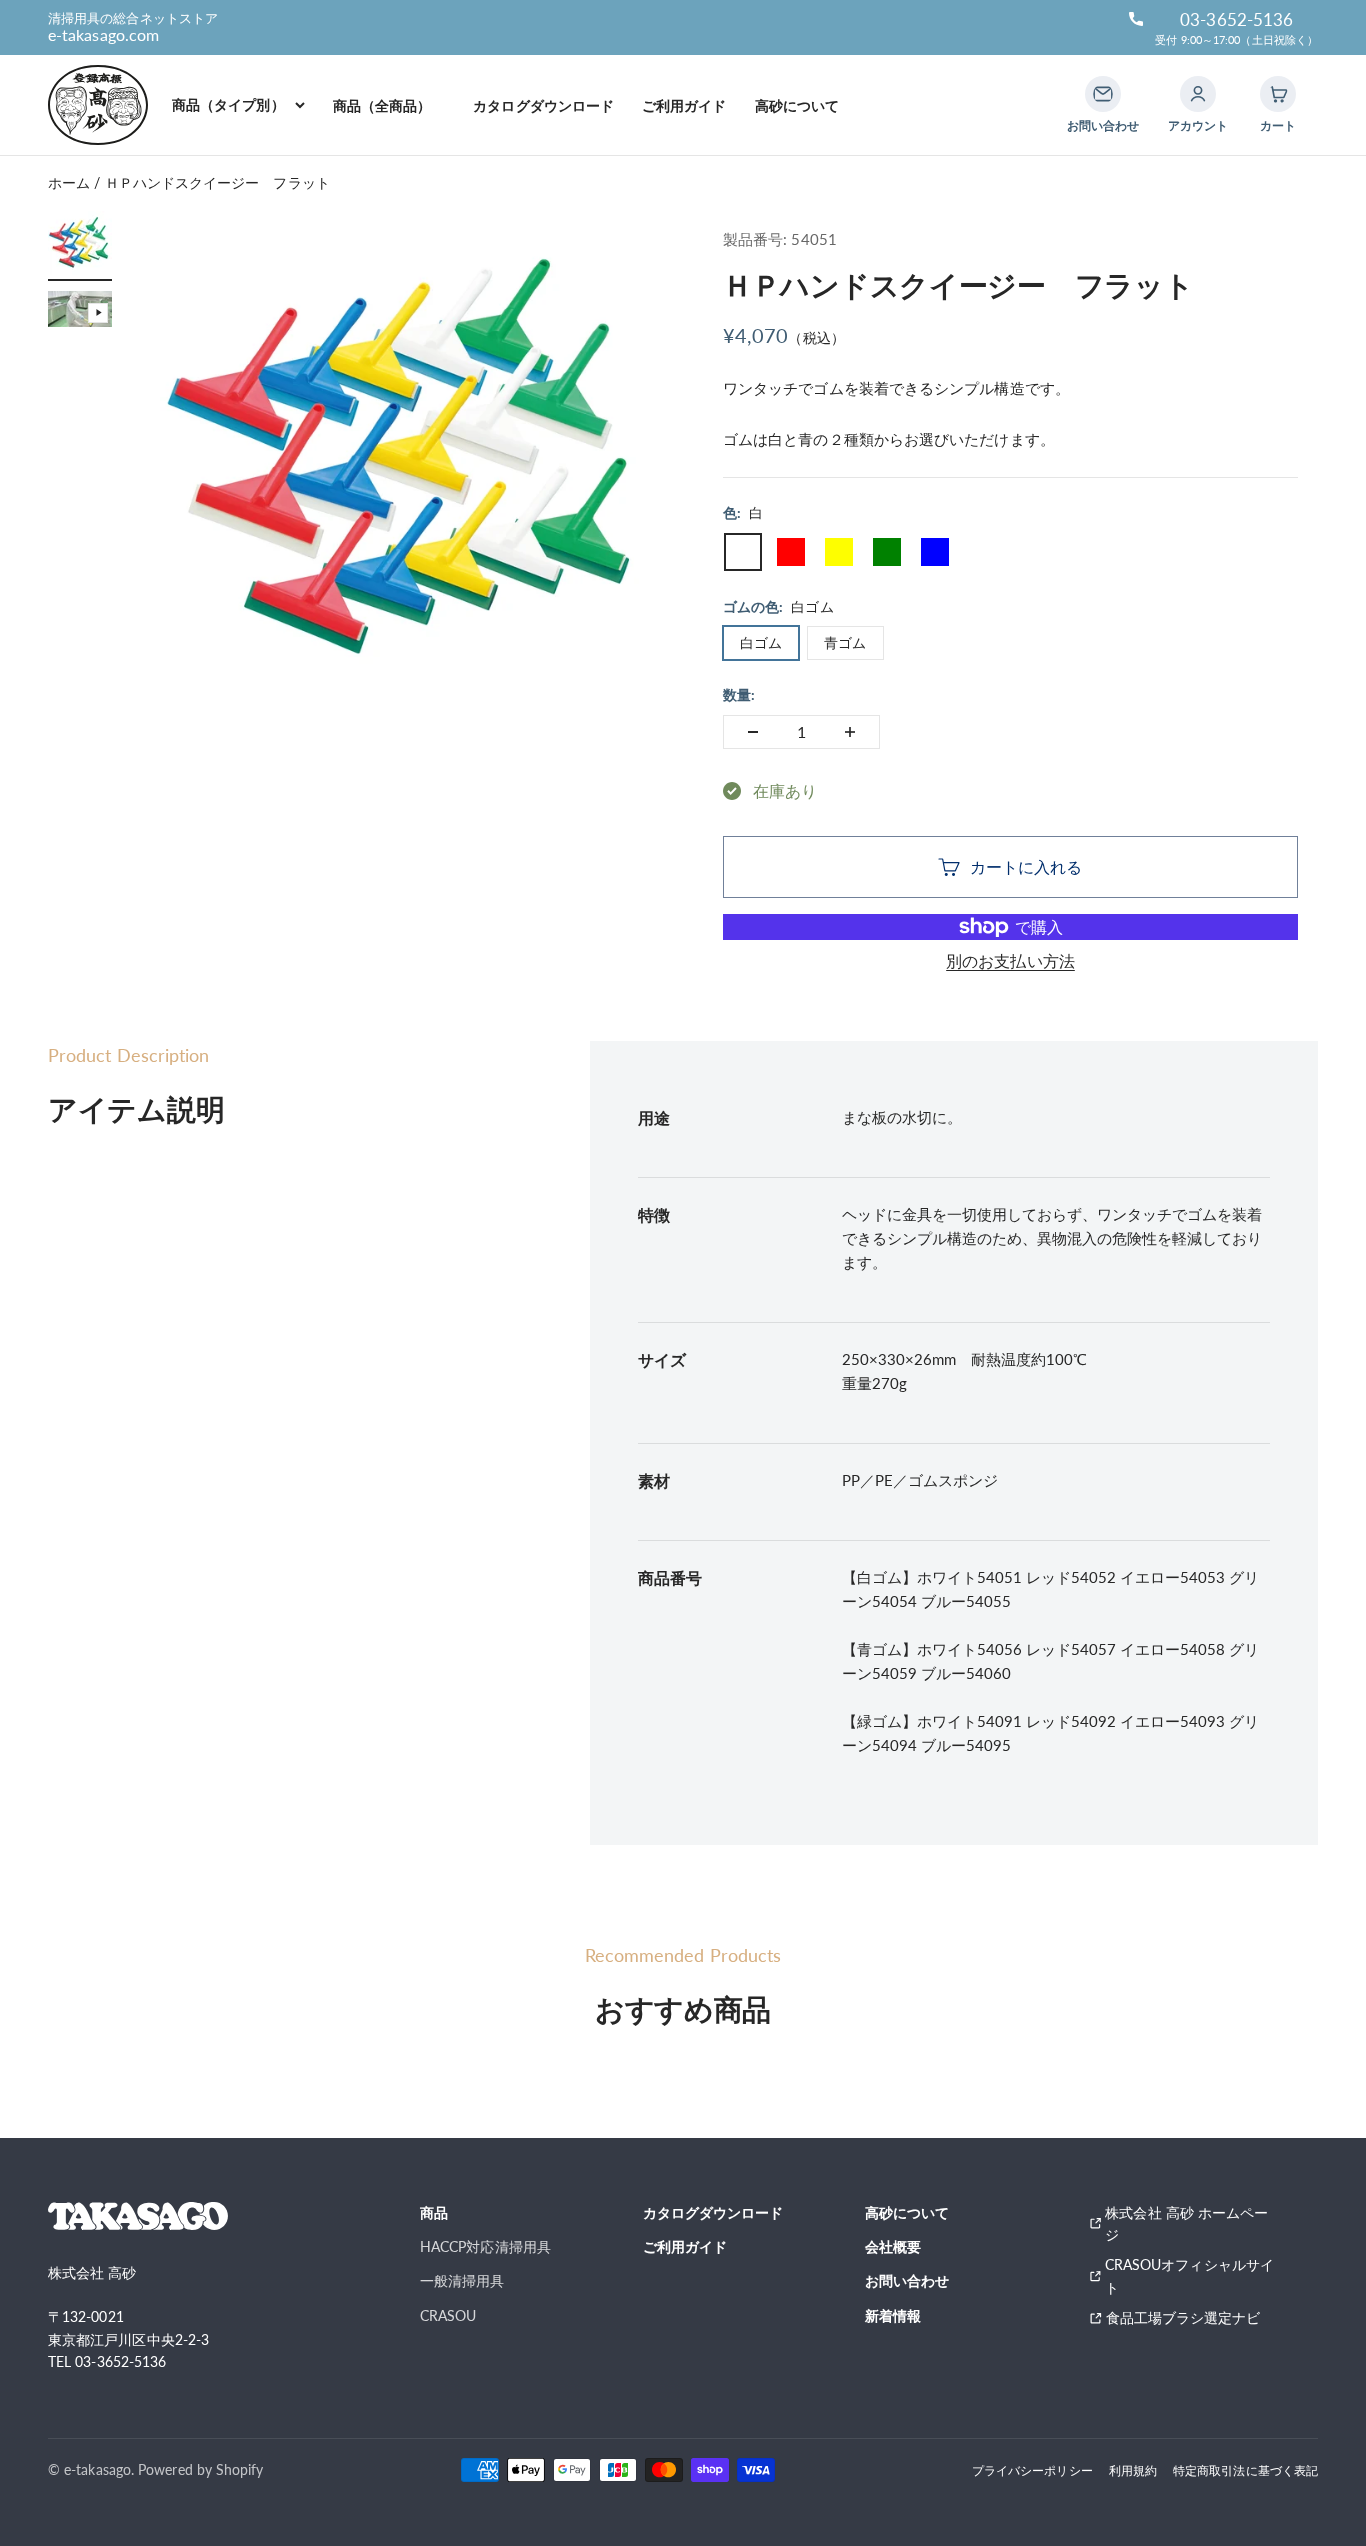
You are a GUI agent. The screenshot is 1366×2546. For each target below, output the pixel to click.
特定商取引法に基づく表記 (1245, 2470)
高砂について (797, 105)
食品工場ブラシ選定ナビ (1190, 2317)
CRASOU (448, 2315)
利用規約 (1133, 2470)
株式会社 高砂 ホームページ (1186, 2223)
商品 (434, 2212)
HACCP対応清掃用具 (485, 2246)
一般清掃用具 (462, 2280)
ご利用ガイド (684, 105)
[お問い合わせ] (1103, 94)
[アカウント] (1198, 94)
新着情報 (893, 2315)
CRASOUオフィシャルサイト (1189, 2275)
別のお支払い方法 (1010, 960)
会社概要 (893, 2246)
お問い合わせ (907, 2280)
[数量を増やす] (850, 732)
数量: (739, 694)
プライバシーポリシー (1032, 2470)
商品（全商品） (389, 105)
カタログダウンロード (543, 105)
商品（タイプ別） (228, 104)
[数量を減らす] (753, 732)
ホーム (69, 182)
